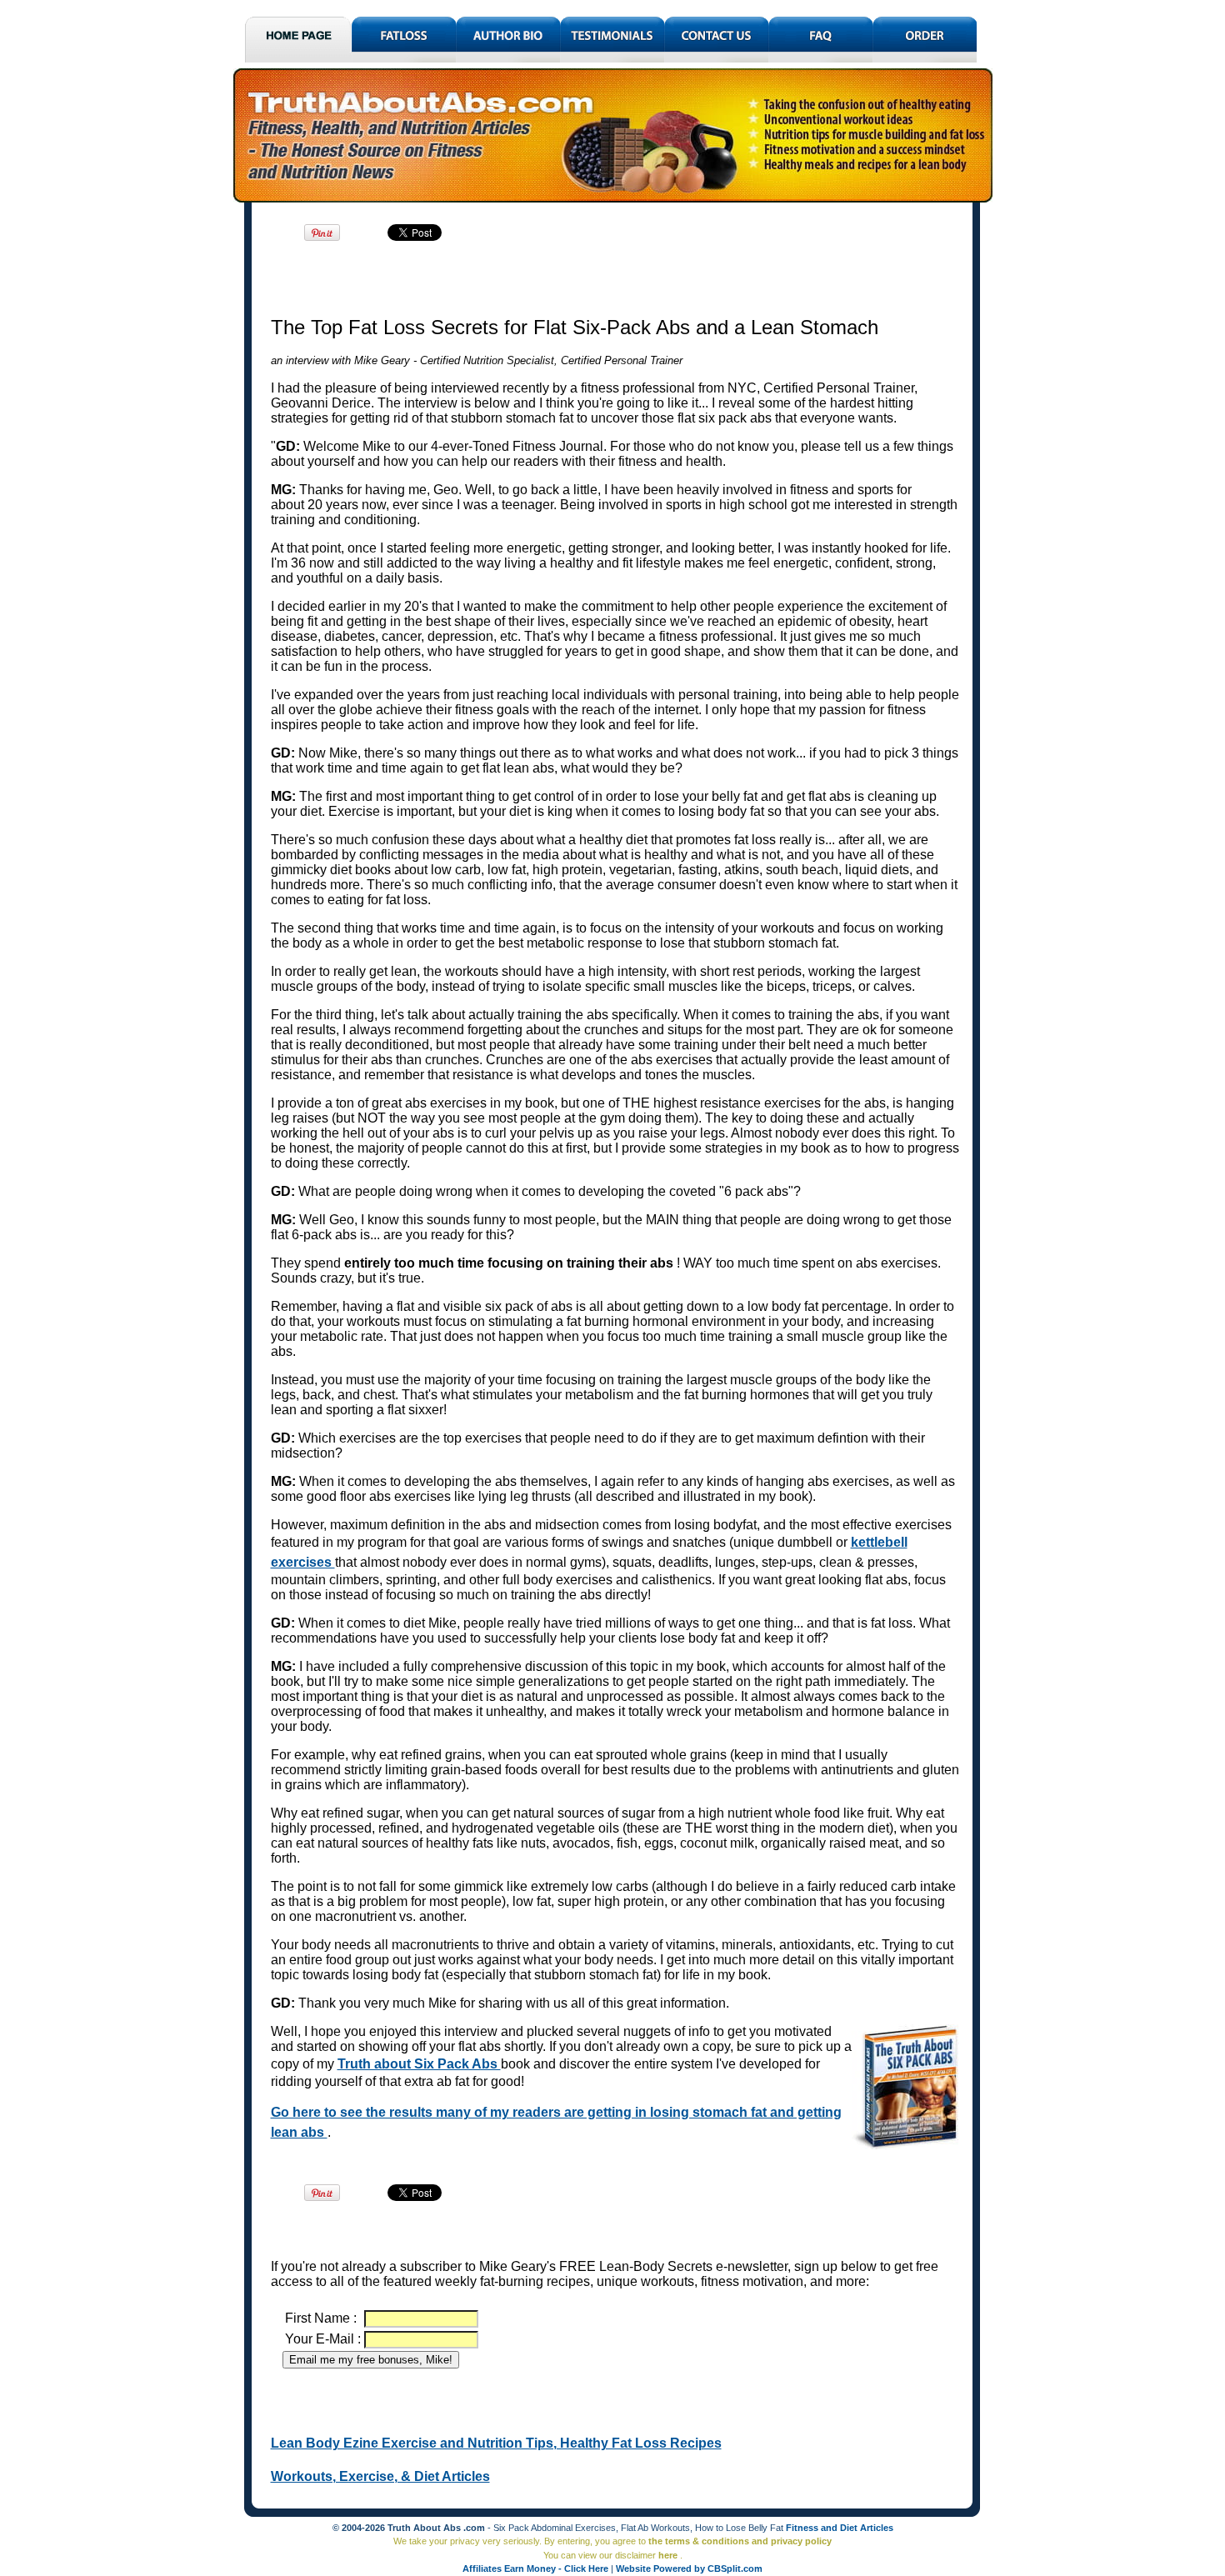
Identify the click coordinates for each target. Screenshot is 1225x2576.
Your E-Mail (321, 2339)
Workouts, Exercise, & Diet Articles (380, 2476)
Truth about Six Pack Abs (419, 2064)
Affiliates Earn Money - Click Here (537, 2568)
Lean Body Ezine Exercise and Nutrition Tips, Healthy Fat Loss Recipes (496, 2443)
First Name (319, 2318)
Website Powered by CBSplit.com (689, 2568)
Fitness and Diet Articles (840, 2528)
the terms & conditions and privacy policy (740, 2541)
